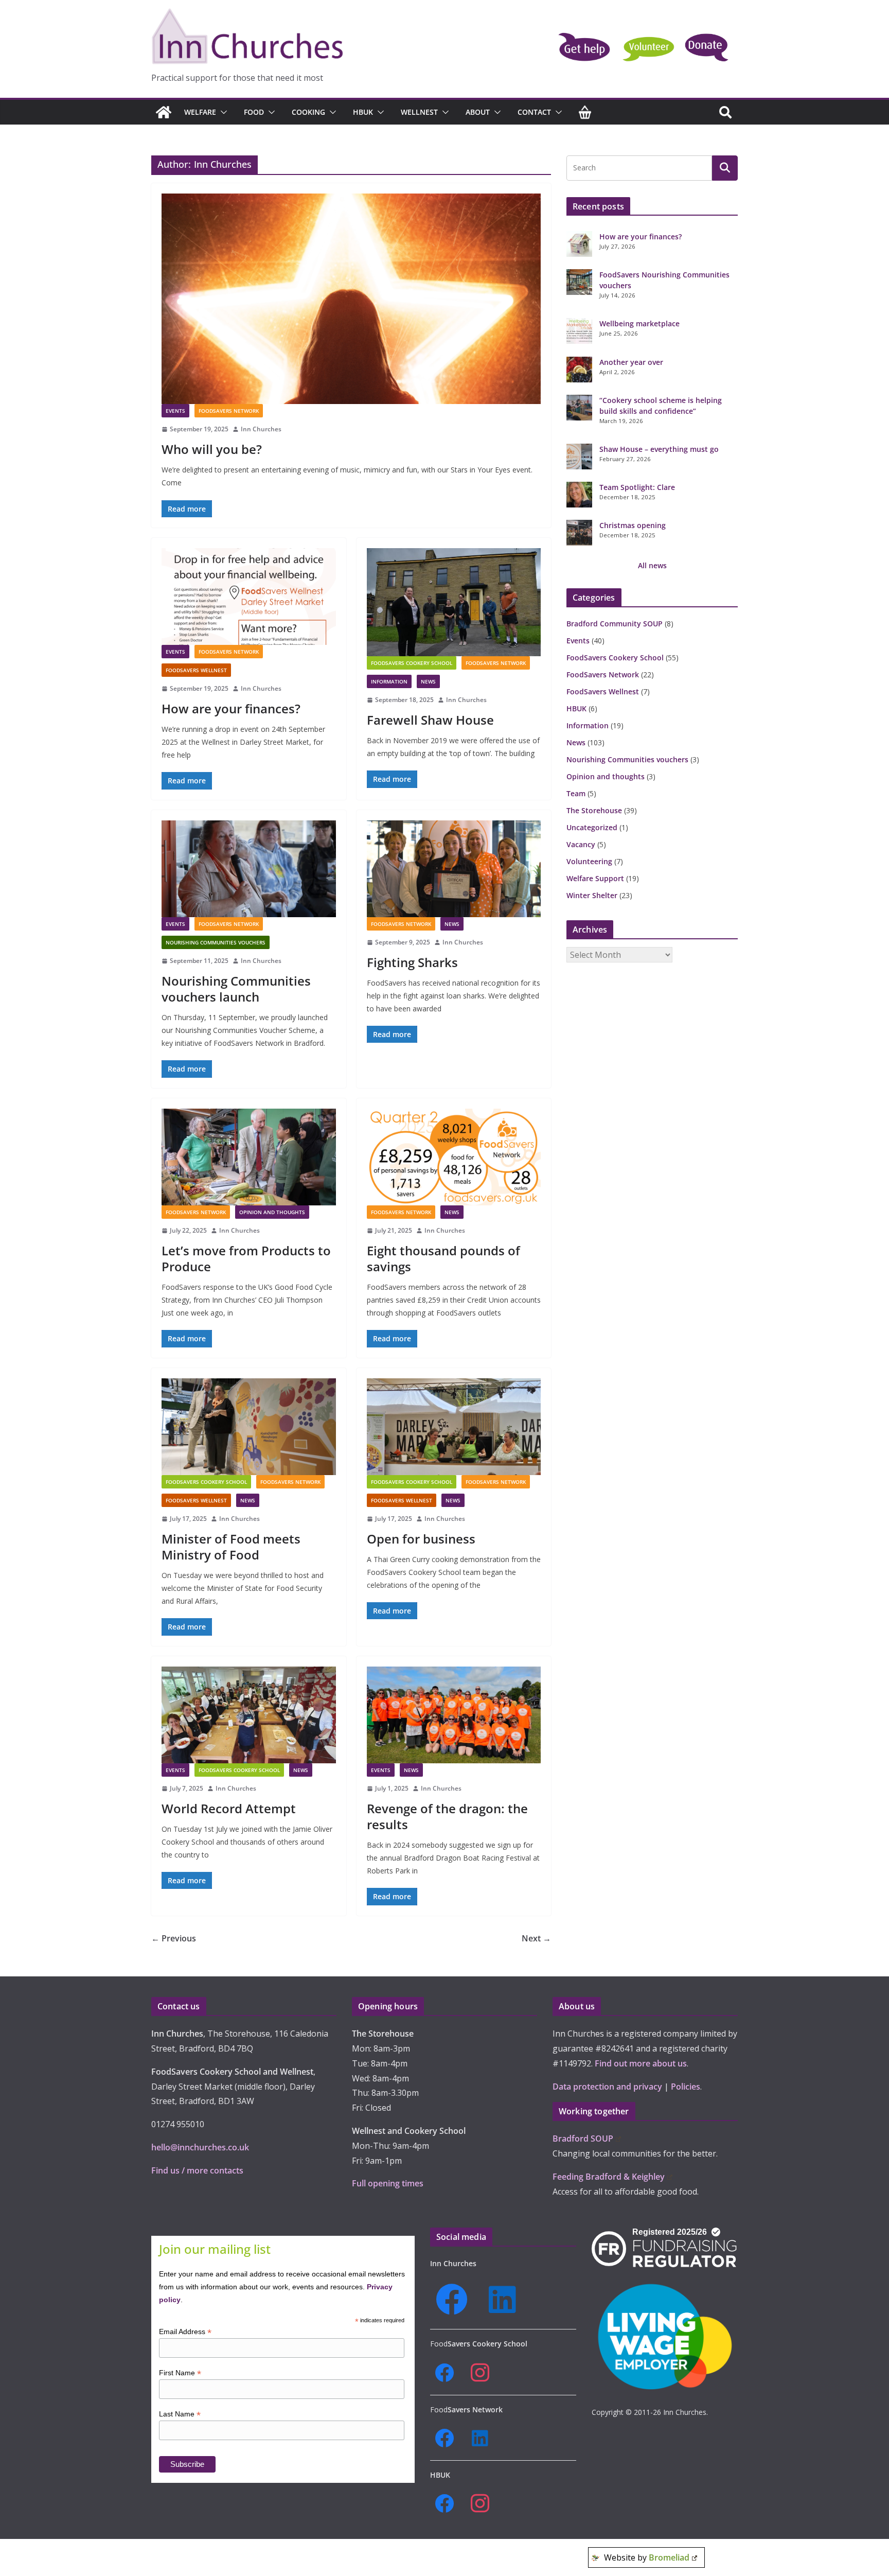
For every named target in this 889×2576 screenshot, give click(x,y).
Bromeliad (669, 2557)
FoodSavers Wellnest (196, 670)
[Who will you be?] (351, 299)
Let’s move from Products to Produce (246, 1258)
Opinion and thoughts (272, 1212)
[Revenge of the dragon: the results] (454, 1715)
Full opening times (388, 2183)
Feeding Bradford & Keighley (609, 2177)
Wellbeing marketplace (639, 323)
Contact (534, 112)
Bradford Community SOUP (615, 624)
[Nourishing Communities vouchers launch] (249, 869)
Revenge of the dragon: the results (447, 1816)
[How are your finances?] (249, 597)
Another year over (631, 362)
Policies (686, 2087)
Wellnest (419, 112)
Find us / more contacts (197, 2170)
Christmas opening (633, 525)
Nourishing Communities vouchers (216, 942)
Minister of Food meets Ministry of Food (231, 1547)
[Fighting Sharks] (454, 869)
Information (389, 681)
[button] (222, 112)
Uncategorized (592, 827)
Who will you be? (212, 449)
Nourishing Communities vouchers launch (236, 989)
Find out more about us (641, 2063)
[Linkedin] (506, 2300)
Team (576, 793)
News (428, 681)
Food (254, 112)
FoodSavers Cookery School (412, 663)
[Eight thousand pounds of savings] (454, 1157)
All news (652, 565)
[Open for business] (454, 1427)
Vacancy (581, 844)
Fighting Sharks (412, 962)
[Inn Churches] (164, 112)
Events (175, 411)
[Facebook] (455, 2300)
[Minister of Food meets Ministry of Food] (249, 1427)
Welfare (200, 112)
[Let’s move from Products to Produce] (249, 1157)
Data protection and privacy (607, 2087)
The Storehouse (594, 810)
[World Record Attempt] (249, 1715)
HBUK (363, 112)
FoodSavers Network (229, 411)
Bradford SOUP (583, 2139)
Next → (536, 1938)
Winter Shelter (592, 895)
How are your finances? (231, 708)
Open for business (421, 1539)
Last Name (180, 2414)
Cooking (308, 112)
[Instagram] (483, 2373)
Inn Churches (261, 429)
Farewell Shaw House (430, 720)
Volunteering (589, 861)
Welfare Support (595, 878)
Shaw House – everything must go (659, 449)
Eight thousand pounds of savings (443, 1258)
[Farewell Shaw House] (454, 602)
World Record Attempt (229, 1808)
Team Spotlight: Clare (637, 487)
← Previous (174, 1938)
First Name (180, 2373)
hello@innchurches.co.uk (200, 2147)
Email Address (185, 2332)
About (478, 112)
